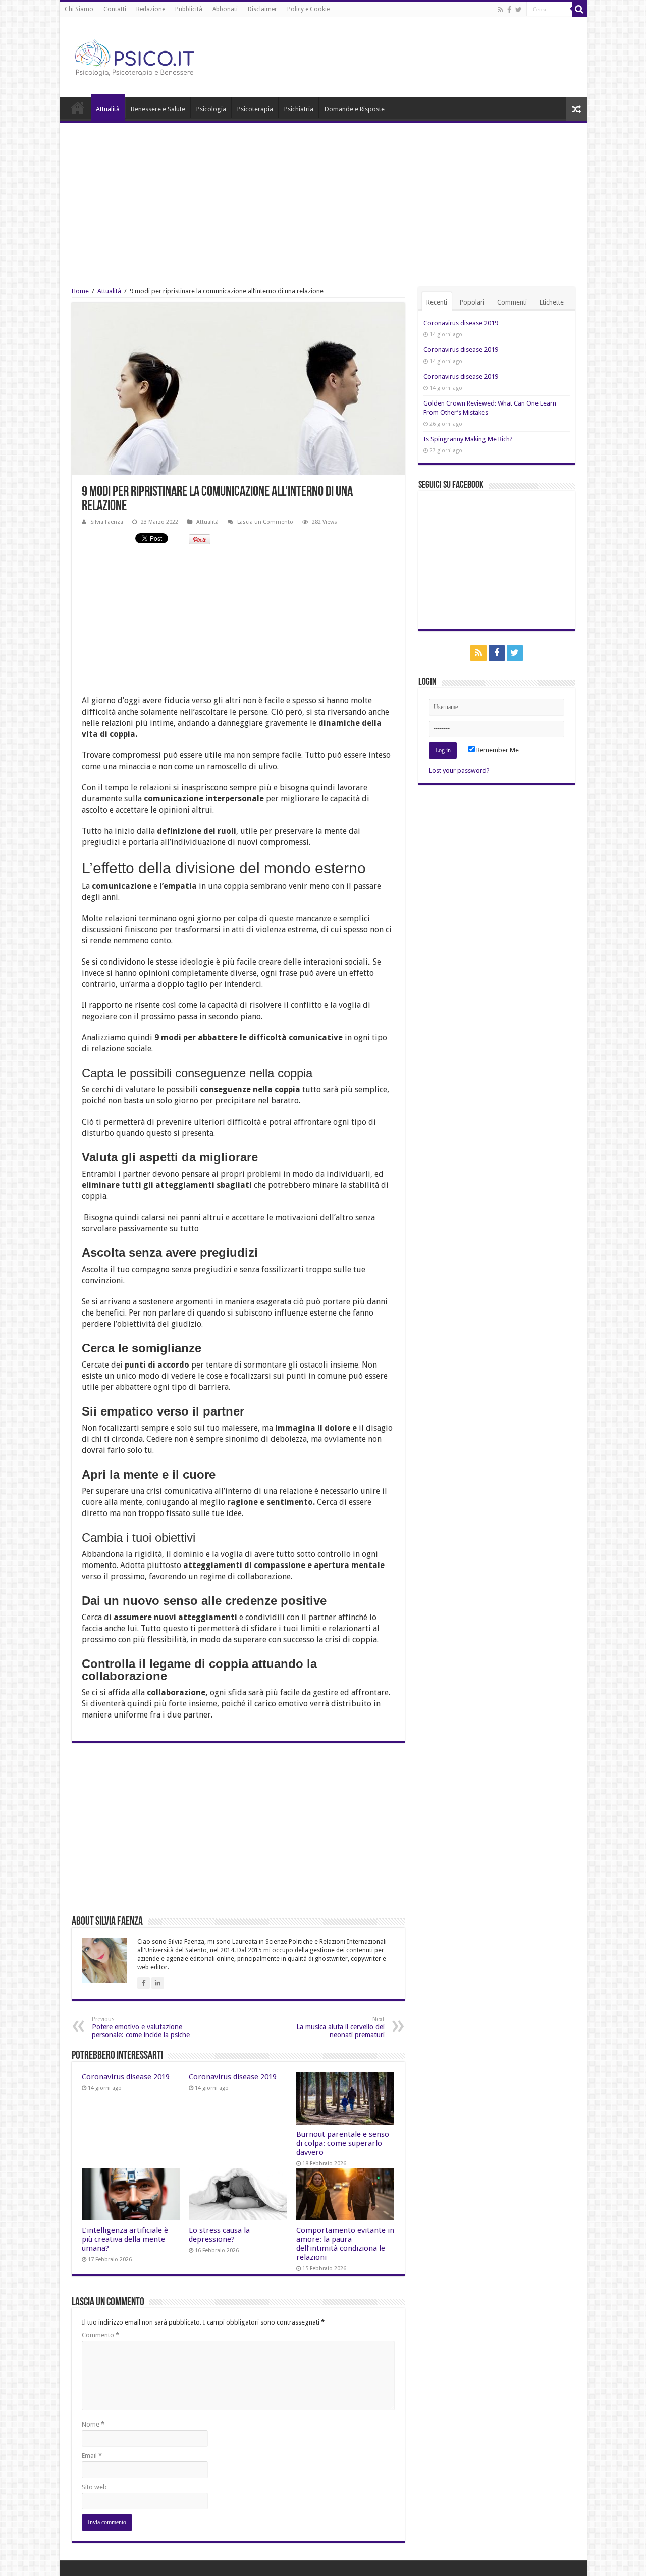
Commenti (512, 302)
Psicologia (211, 109)
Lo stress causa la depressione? (219, 2235)
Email (92, 2456)
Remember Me (497, 750)
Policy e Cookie (308, 9)
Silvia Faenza (107, 522)
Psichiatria (299, 109)
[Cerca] (579, 9)
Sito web (94, 2487)
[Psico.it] (155, 55)
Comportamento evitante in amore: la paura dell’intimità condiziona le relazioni (345, 2244)
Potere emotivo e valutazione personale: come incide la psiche (141, 2027)
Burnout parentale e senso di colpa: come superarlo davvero (343, 2143)
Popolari (472, 302)
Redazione (151, 9)
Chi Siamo (79, 9)
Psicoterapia (255, 109)
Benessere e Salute (158, 109)
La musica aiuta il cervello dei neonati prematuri (340, 2027)
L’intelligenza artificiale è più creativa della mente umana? (125, 2239)
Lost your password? (459, 770)
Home (78, 108)
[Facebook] (509, 10)
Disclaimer (262, 9)
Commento (100, 2335)
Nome (93, 2424)
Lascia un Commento (265, 522)
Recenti (437, 302)
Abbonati (225, 9)
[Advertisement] (323, 199)
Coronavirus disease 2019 (126, 2077)
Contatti (115, 9)
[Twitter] (519, 10)
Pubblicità (189, 9)
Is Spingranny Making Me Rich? (468, 439)
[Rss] (500, 10)
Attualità (108, 109)
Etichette (552, 302)
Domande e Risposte (355, 109)
